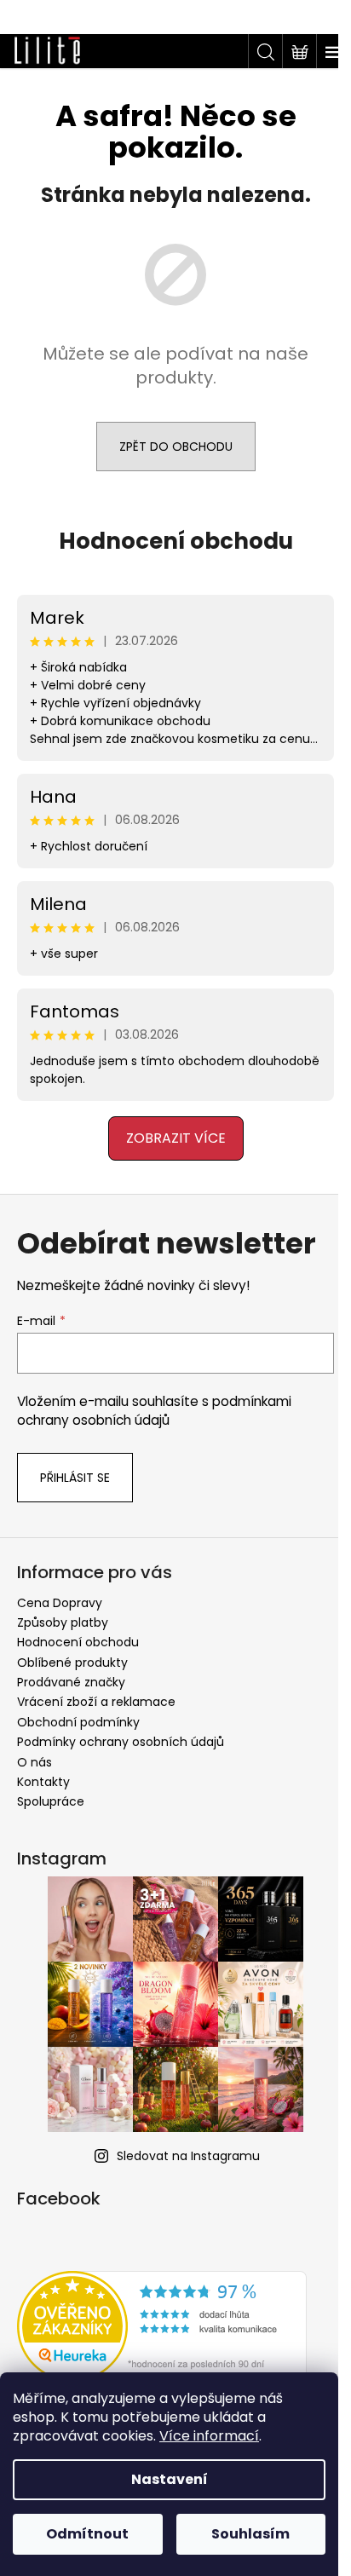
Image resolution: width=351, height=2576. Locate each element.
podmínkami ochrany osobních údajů (154, 1411)
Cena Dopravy (60, 1603)
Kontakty (43, 1782)
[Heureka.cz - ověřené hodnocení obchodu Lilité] (162, 2326)
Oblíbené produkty (72, 1663)
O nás (35, 1762)
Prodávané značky (71, 1682)
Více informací (209, 2436)
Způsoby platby (63, 1622)
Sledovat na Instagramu (182, 2156)
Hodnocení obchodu (169, 541)
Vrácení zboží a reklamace (96, 1702)
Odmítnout (87, 2534)
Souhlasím (250, 2534)
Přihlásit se (75, 1478)
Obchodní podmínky (78, 1722)
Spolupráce (51, 1801)
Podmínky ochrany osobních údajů (121, 1742)
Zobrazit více (169, 1138)
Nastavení (170, 2479)
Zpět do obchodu (169, 447)
